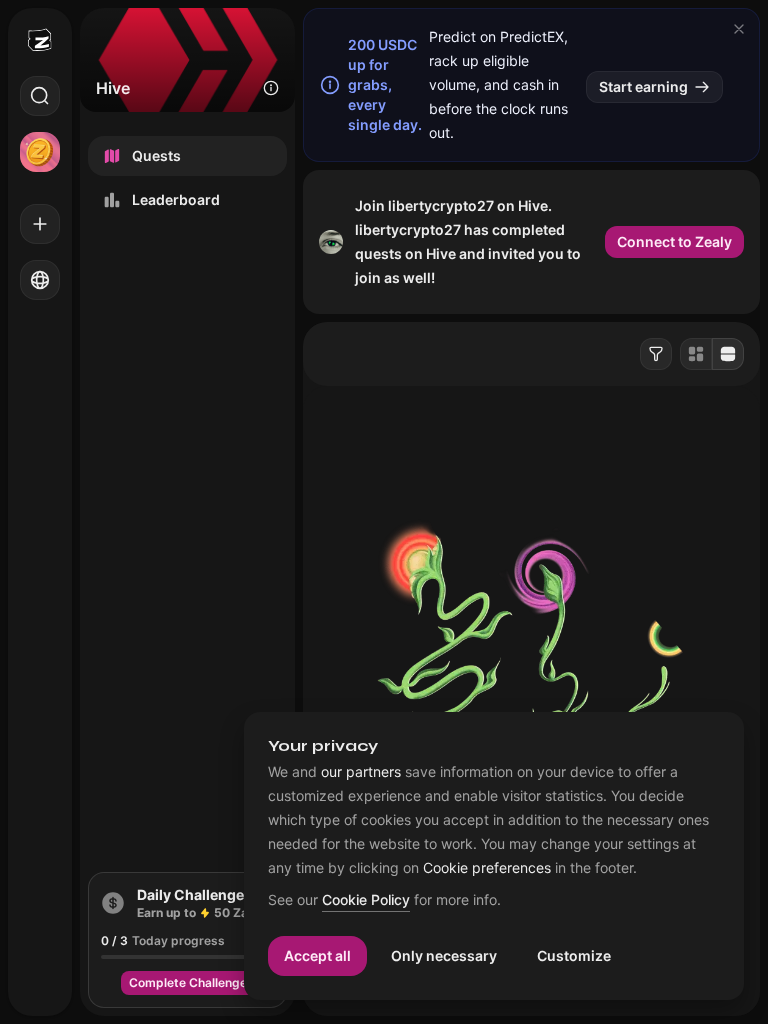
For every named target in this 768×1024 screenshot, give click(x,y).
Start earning (643, 86)
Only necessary (444, 955)
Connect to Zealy (674, 241)
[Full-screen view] (728, 354)
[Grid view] (696, 354)
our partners (361, 772)
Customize (574, 955)
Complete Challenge (188, 982)
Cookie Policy (366, 900)
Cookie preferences (487, 868)
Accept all (317, 955)
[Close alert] (739, 29)
